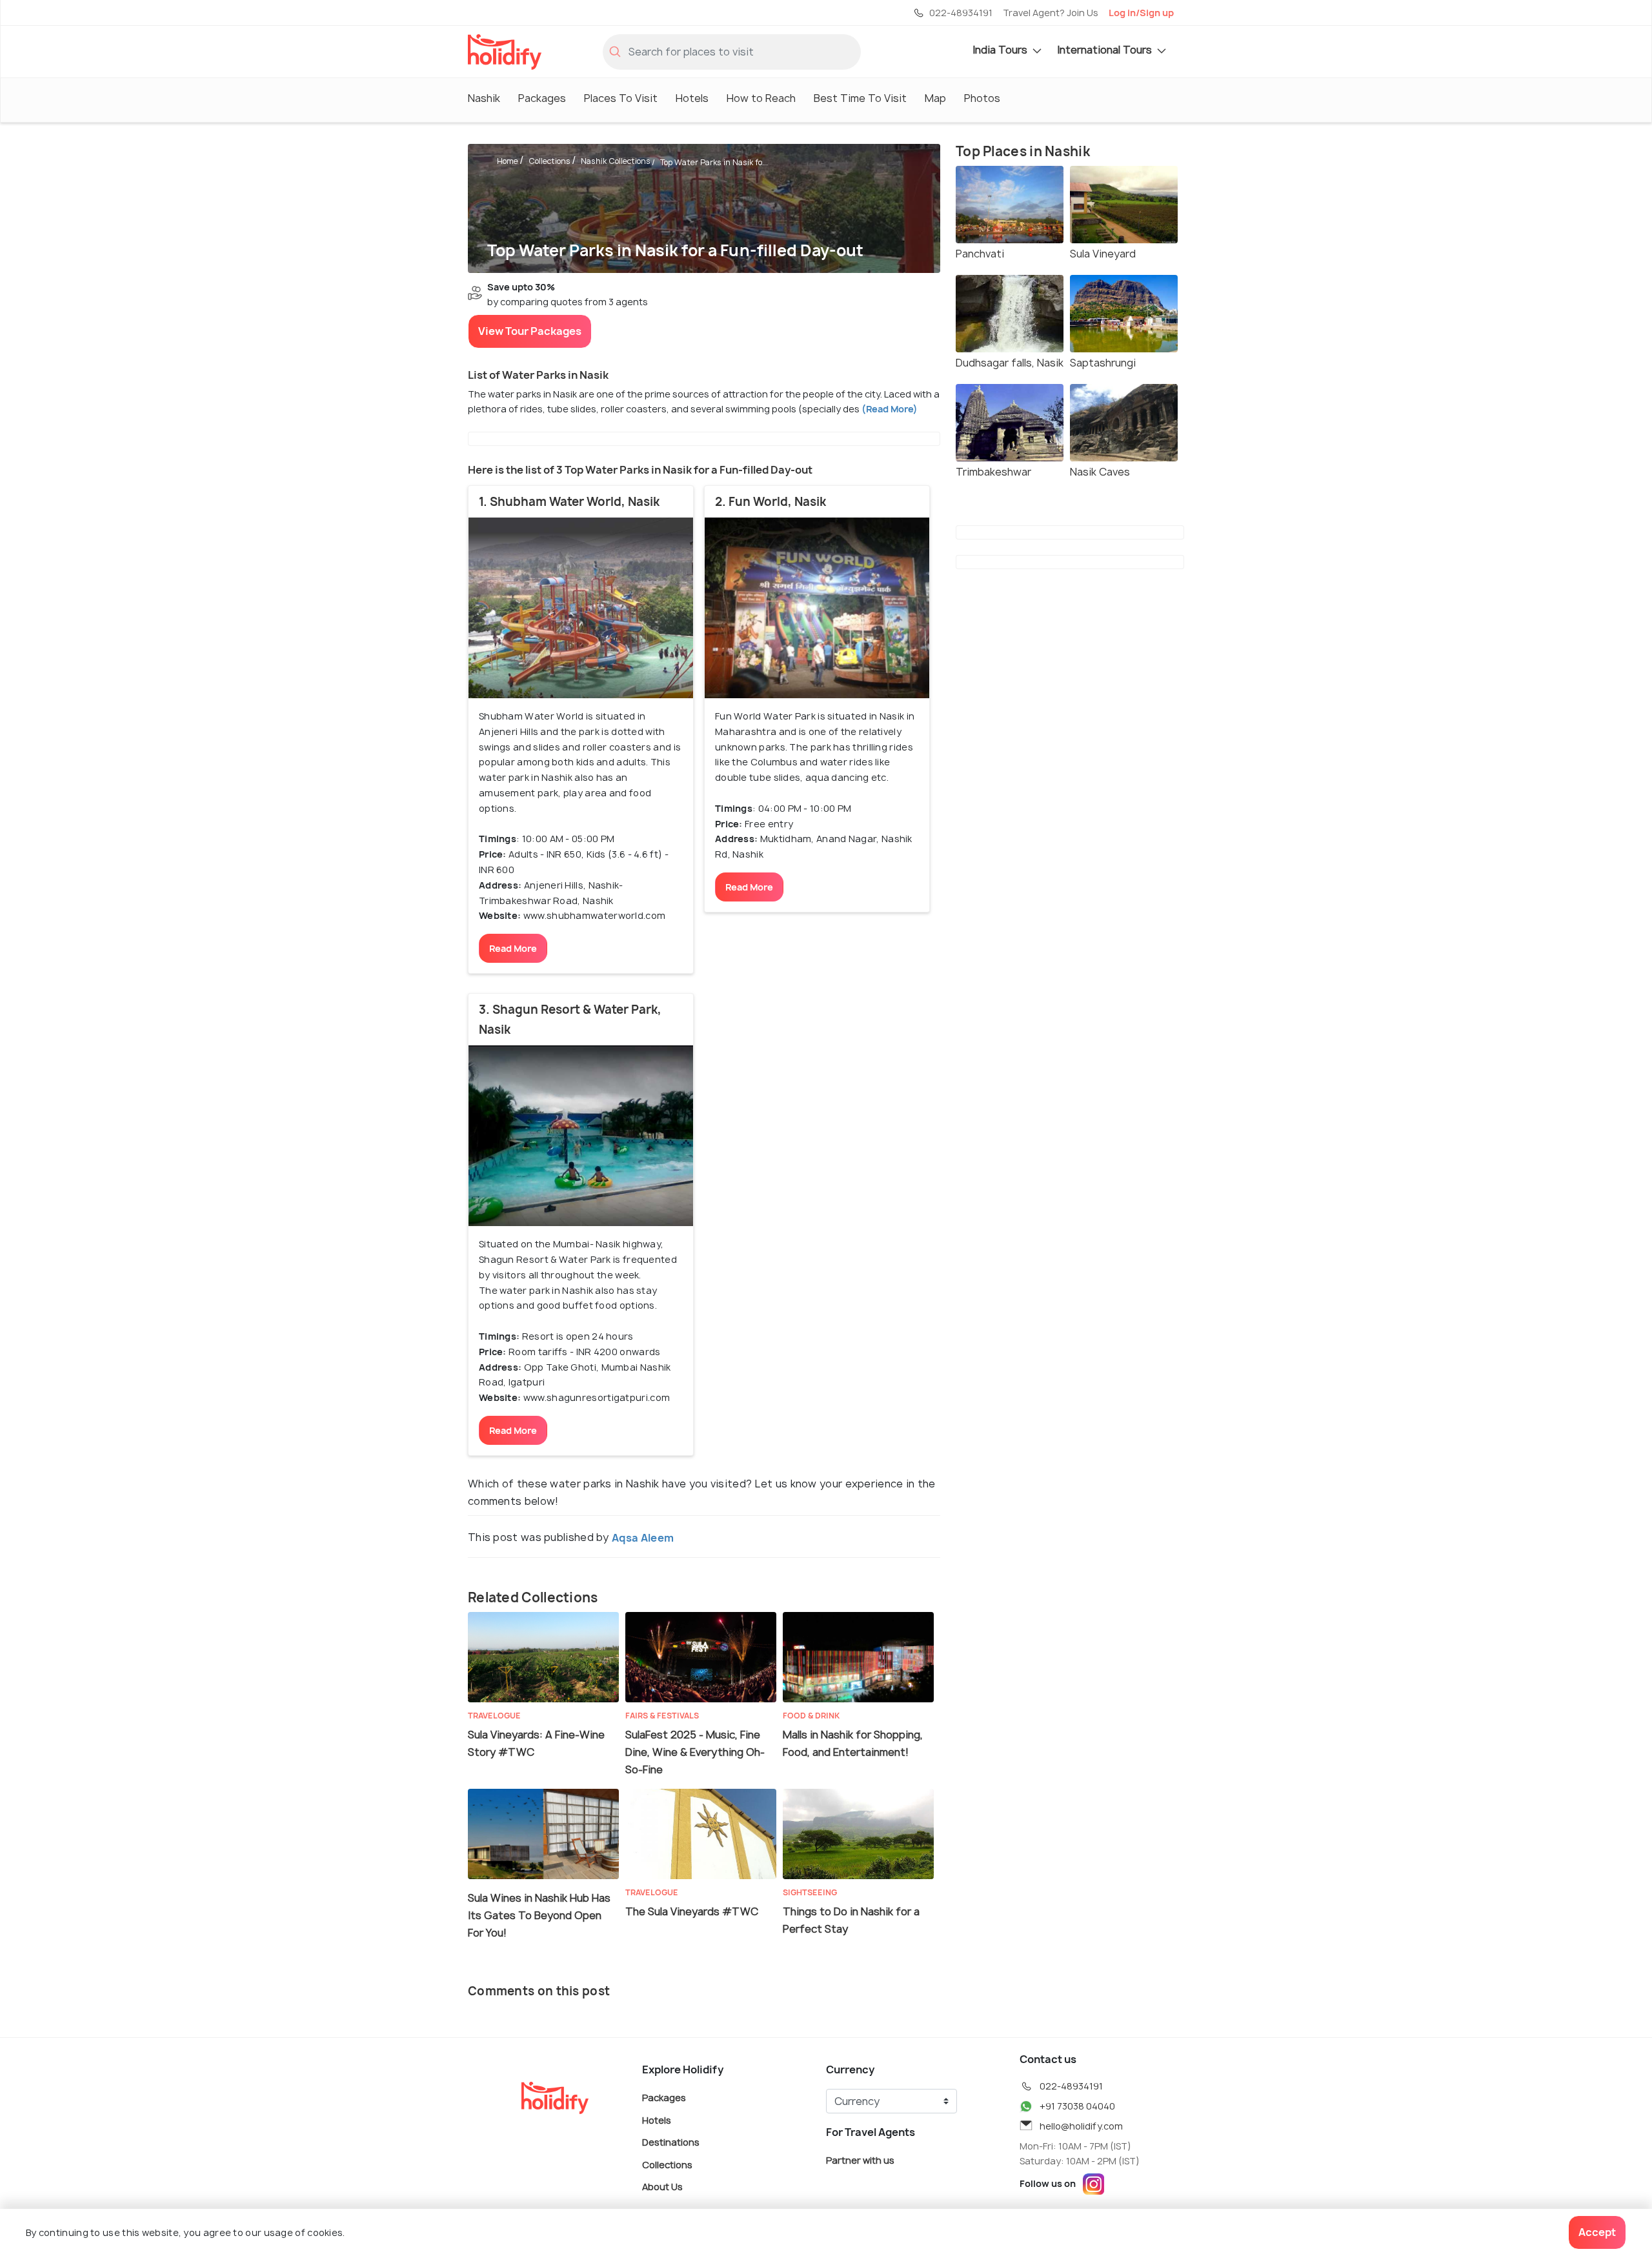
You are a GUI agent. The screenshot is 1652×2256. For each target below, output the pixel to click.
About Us (662, 2187)
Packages (542, 98)
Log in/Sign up (1141, 13)
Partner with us (860, 2160)
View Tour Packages (530, 331)
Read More (513, 948)
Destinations (671, 2142)
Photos (982, 98)
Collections (549, 161)
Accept (1597, 2232)
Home (508, 161)
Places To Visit (621, 98)
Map (935, 98)
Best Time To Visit (860, 98)
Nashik (484, 98)
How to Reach (761, 98)
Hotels (692, 98)
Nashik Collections (616, 161)
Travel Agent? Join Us (1051, 13)
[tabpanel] (581, 608)
